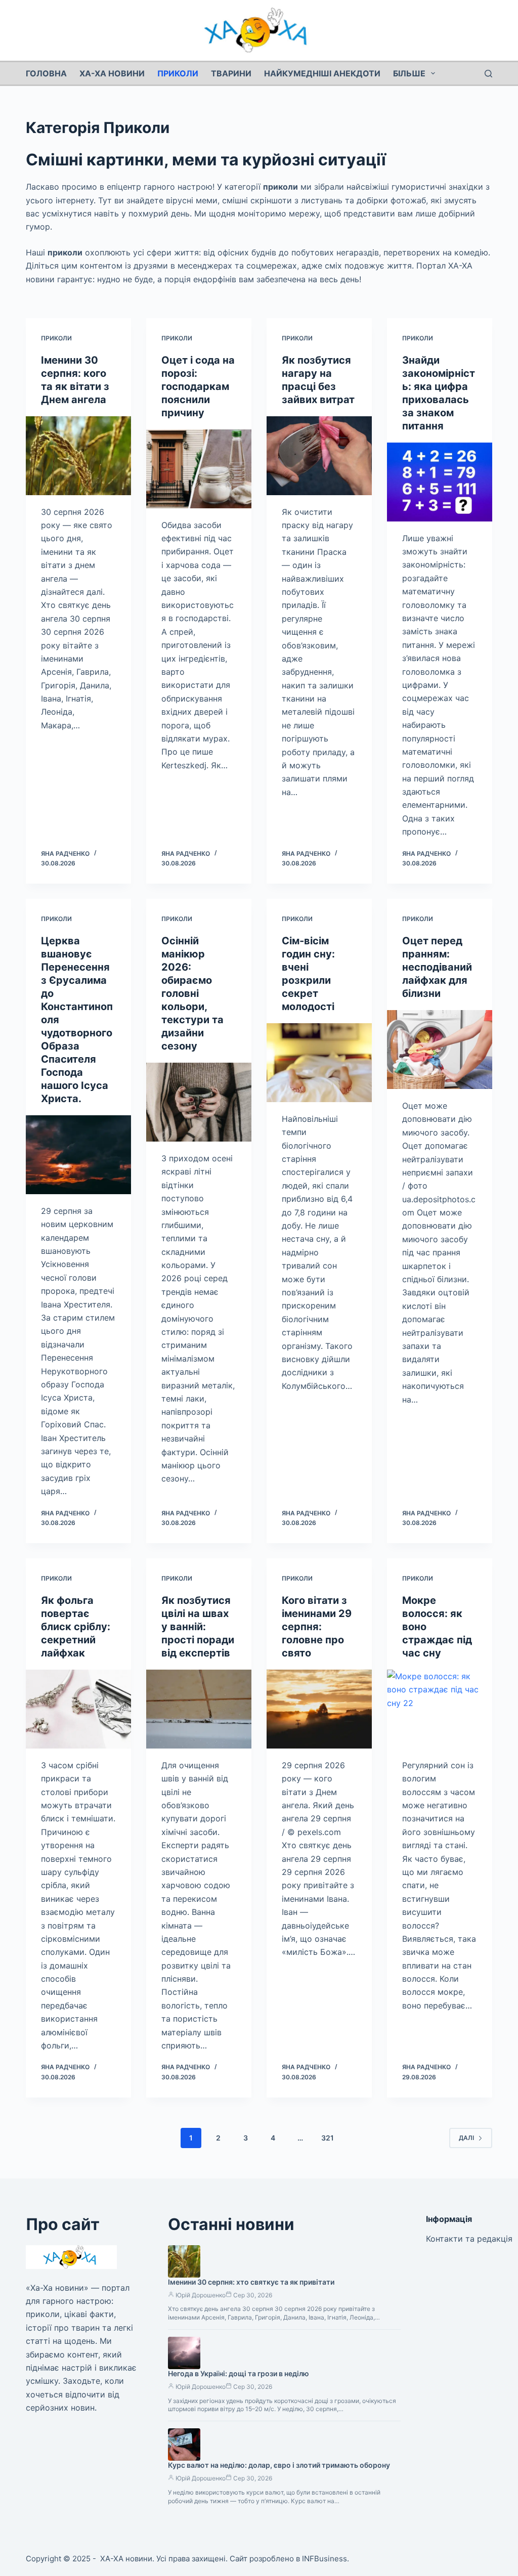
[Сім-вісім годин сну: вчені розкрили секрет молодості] (319, 1063)
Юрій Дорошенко (201, 2295)
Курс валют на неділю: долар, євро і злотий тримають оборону (279, 2465)
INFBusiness (325, 2559)
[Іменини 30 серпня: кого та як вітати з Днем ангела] (78, 456)
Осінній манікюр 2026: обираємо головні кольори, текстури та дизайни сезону (192, 993)
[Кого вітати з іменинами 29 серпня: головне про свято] (319, 1709)
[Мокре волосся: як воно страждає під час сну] (440, 1709)
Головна (46, 73)
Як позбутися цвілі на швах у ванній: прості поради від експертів (198, 1627)
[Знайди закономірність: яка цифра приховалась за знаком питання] (440, 482)
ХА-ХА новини (112, 73)
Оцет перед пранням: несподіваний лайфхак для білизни (437, 967)
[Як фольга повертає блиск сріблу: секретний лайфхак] (78, 1709)
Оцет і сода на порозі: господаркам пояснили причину (198, 386)
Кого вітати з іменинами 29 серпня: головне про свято (317, 1627)
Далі (466, 2138)
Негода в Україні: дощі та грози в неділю (239, 2373)
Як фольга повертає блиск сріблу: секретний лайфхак (76, 1627)
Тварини (231, 73)
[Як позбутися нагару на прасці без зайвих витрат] (319, 456)
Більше (409, 73)
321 (328, 2138)
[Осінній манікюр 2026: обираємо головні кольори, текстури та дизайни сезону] (199, 1102)
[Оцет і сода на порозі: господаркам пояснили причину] (199, 469)
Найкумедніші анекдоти (322, 73)
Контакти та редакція (469, 2239)
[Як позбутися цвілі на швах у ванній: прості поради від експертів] (199, 1709)
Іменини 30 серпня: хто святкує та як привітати (251, 2282)
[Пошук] (488, 74)
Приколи (178, 73)
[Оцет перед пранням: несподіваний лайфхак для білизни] (440, 1050)
